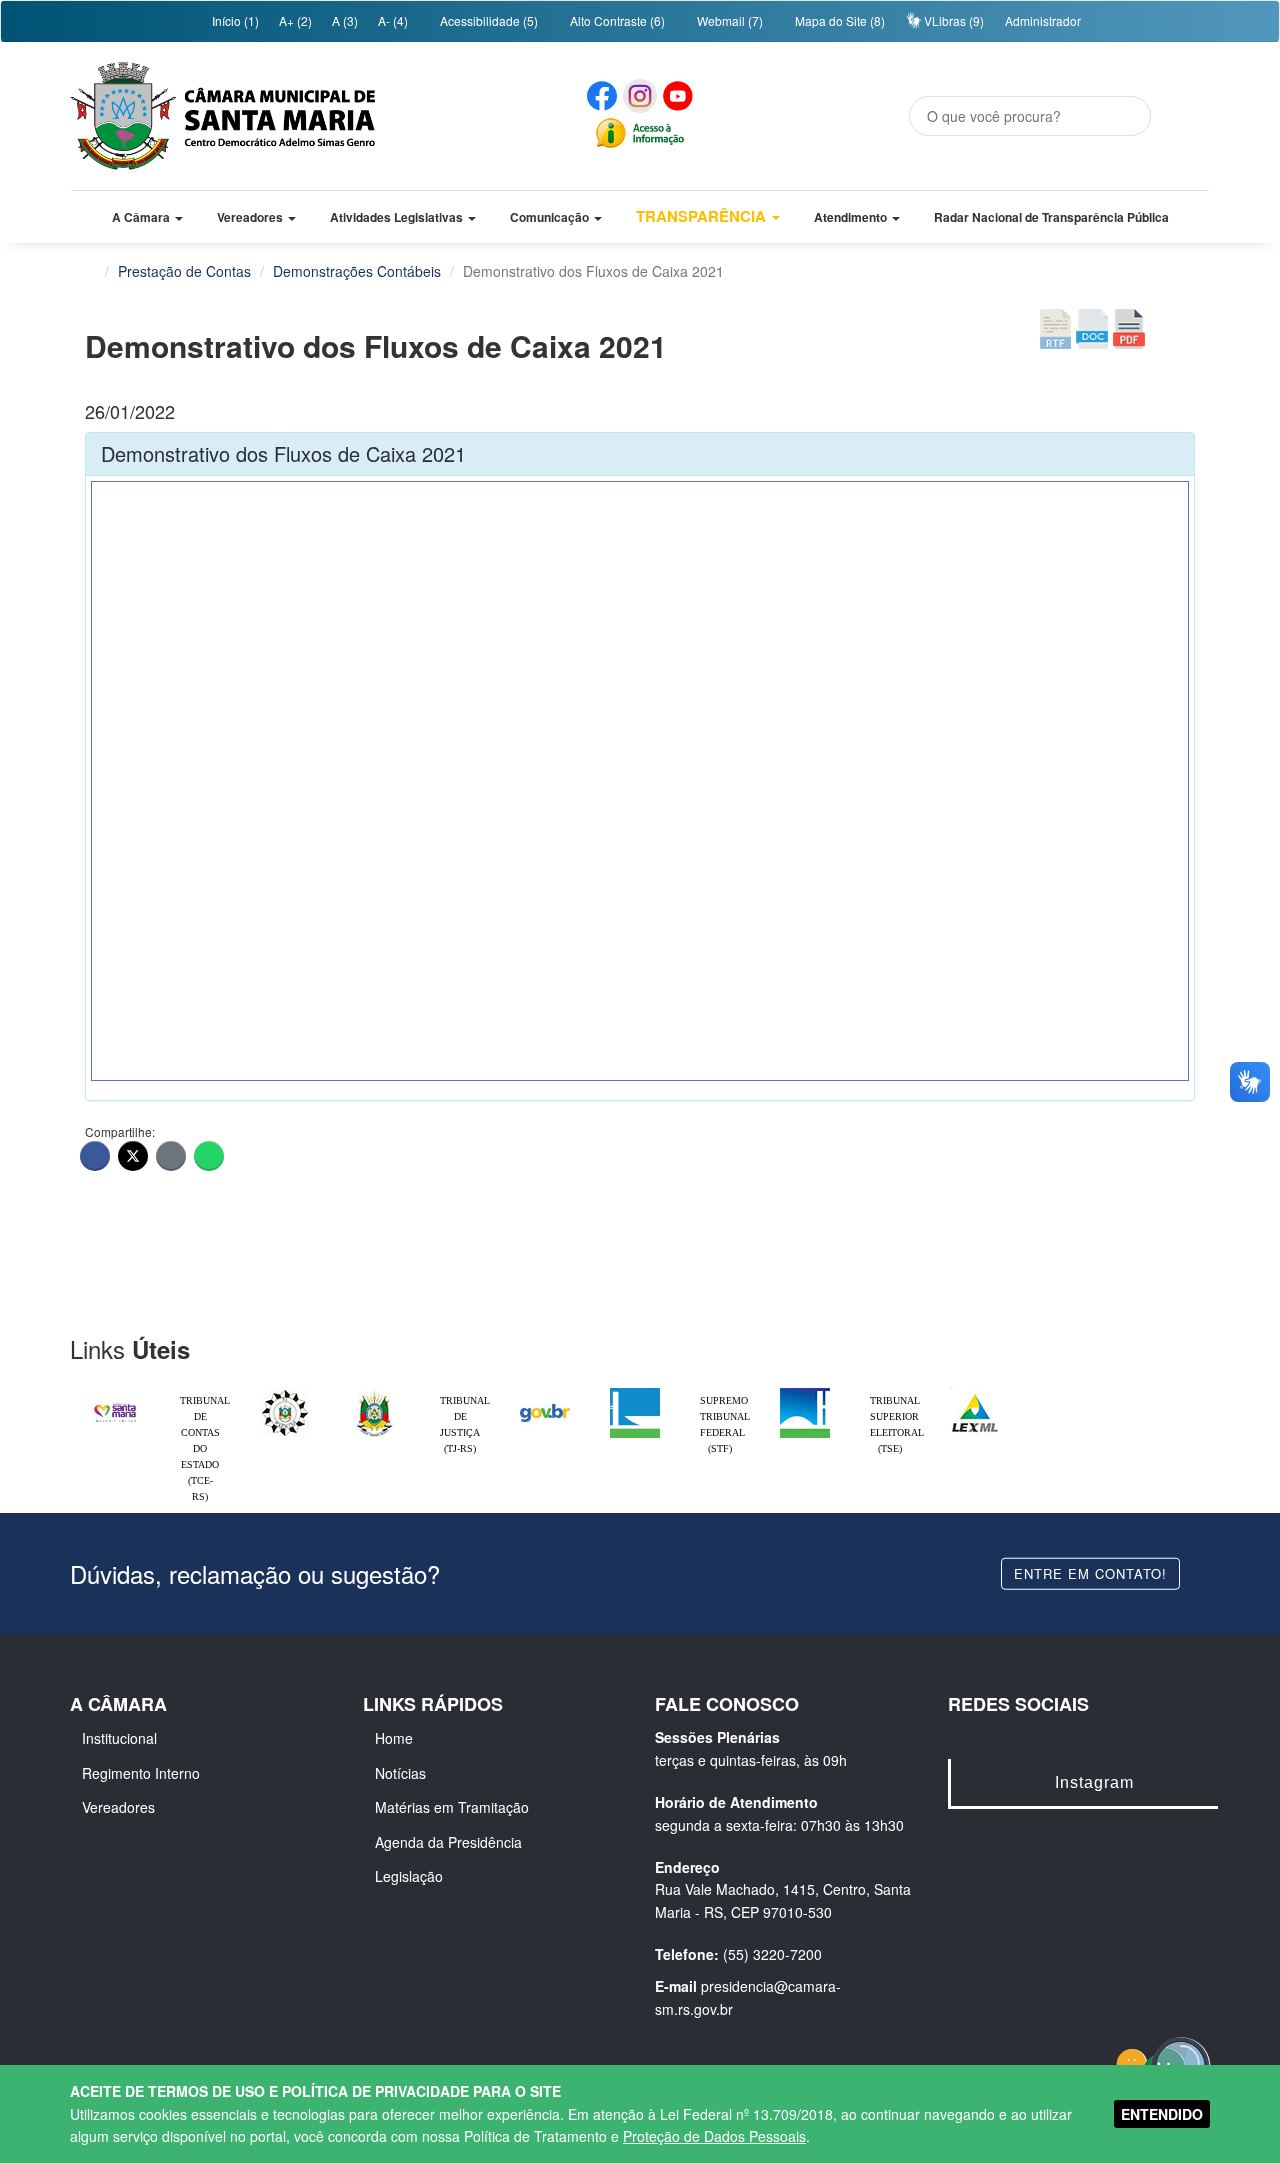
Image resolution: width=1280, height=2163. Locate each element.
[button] (147, 217)
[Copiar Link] (171, 1156)
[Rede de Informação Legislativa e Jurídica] (975, 1393)
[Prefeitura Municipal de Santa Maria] (115, 1404)
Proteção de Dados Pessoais (714, 2136)
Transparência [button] (703, 216)
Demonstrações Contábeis (357, 271)
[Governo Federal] (545, 1393)
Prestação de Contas (184, 271)
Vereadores (118, 1807)
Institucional (119, 1738)
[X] (133, 1156)
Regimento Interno (141, 1773)
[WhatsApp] (209, 1156)
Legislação (409, 1876)
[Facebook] (95, 1156)
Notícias (400, 1773)
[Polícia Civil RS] (285, 1393)
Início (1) (234, 20)
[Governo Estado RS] (375, 1393)
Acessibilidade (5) (487, 20)
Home (394, 1738)
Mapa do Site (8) (838, 20)
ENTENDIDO (1162, 2114)
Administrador (1043, 20)
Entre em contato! (1090, 1572)
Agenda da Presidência (448, 1842)
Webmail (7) (728, 20)
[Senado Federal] (805, 1393)
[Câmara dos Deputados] (635, 1393)
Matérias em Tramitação (452, 1807)
